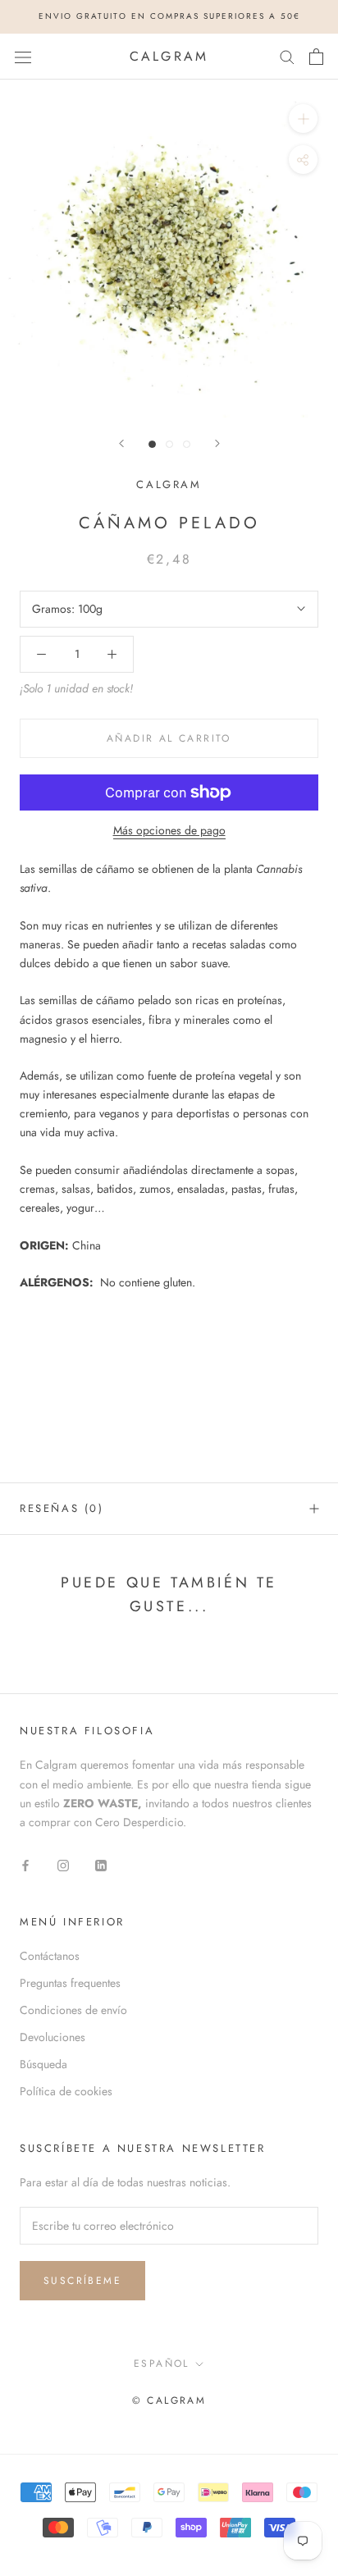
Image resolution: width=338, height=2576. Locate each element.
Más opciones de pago (169, 830)
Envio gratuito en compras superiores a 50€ (169, 16)
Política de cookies (66, 2091)
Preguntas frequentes (70, 1983)
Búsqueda (43, 2064)
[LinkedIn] (101, 1864)
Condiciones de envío (73, 2010)
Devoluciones (53, 2037)
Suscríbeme (82, 2281)
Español (162, 2364)
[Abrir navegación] (23, 57)
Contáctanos (50, 1956)
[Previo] (121, 443)
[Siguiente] (217, 443)
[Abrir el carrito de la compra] (316, 57)
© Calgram (169, 2400)
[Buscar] (287, 56)
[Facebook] (25, 1864)
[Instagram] (63, 1864)
